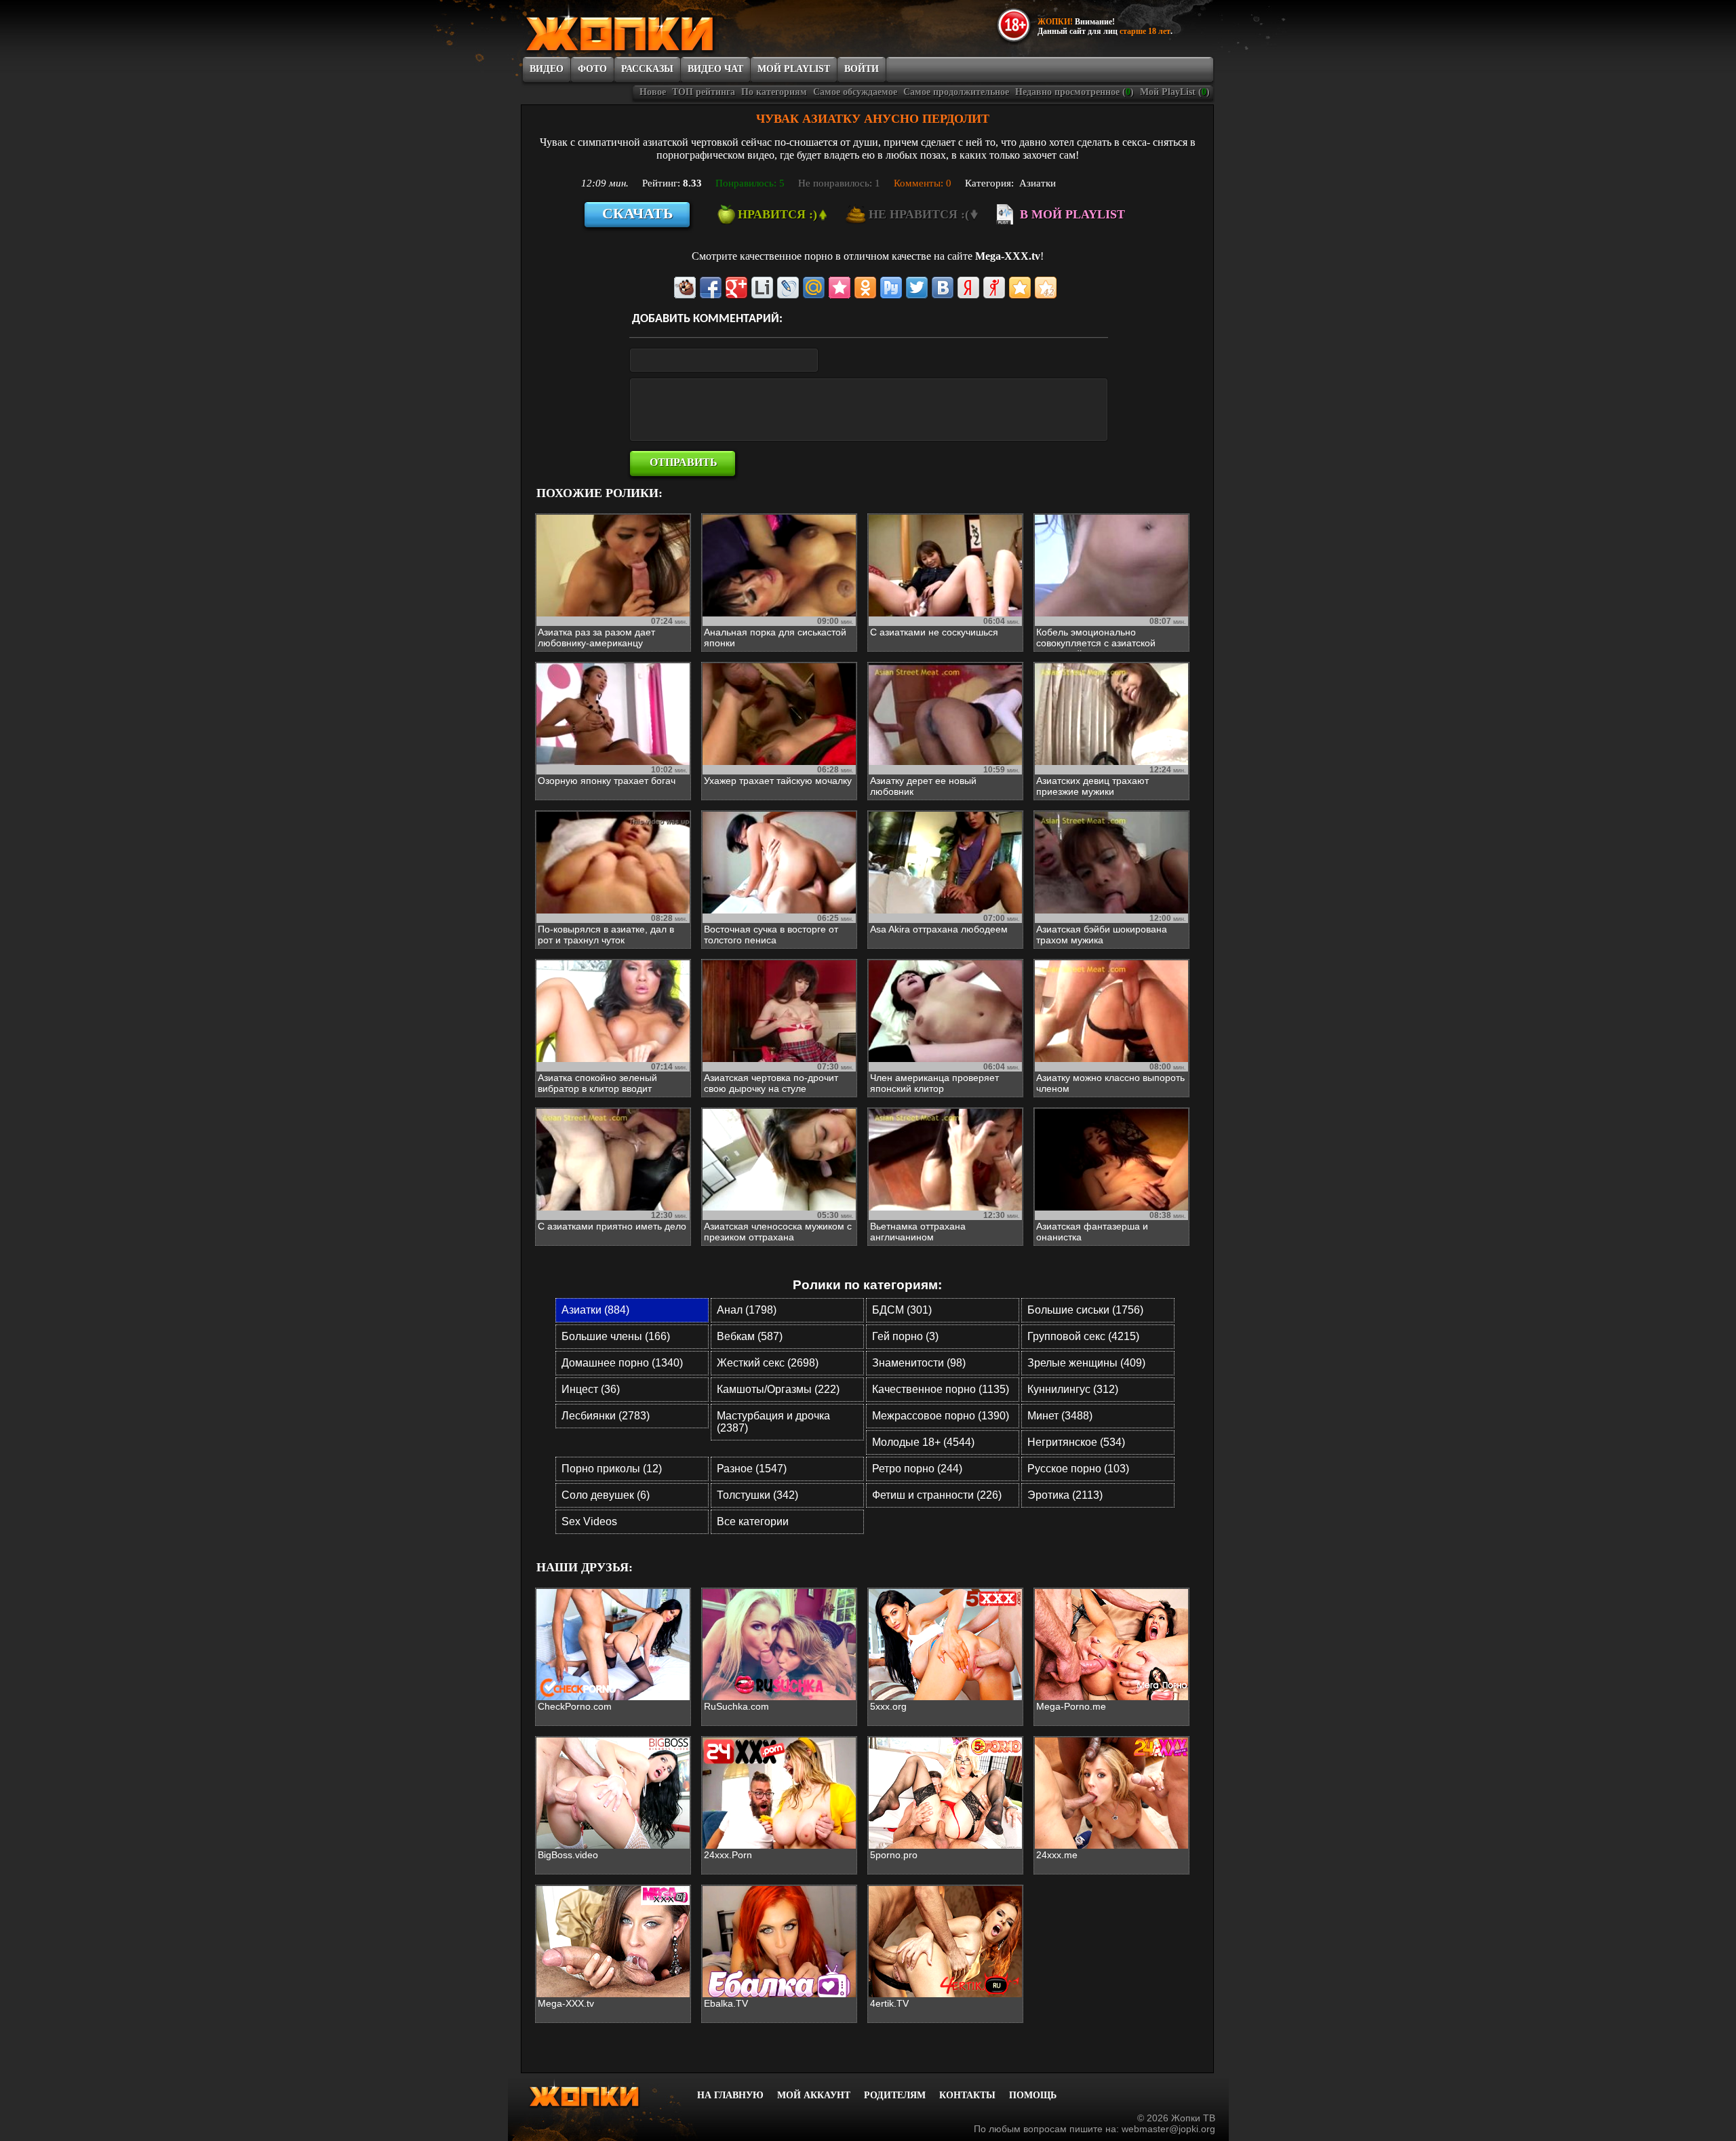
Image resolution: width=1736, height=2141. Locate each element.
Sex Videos (589, 1521)
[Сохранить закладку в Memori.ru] (840, 288)
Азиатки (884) (595, 1310)
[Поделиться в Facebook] (711, 288)
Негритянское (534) (1076, 1442)
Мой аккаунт (814, 2095)
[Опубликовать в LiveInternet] (762, 288)
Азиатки (1038, 183)
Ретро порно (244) (917, 1469)
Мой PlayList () (1175, 92)
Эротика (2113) (1065, 1495)
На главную (730, 2095)
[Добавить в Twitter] (917, 288)
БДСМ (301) (902, 1310)
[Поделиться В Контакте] (943, 288)
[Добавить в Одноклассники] (865, 288)
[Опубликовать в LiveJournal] (788, 288)
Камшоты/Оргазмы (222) (778, 1389)
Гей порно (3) (905, 1336)
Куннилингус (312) (1073, 1389)
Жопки (602, 2094)
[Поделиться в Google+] (736, 288)
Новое (653, 92)
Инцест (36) (591, 1389)
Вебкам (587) (750, 1336)
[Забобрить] (685, 288)
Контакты (967, 2095)
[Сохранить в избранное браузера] (1020, 288)
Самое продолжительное (956, 92)
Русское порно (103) (1078, 1469)
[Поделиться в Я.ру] (994, 288)
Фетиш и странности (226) (937, 1495)
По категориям (774, 92)
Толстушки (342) (757, 1495)
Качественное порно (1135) (941, 1389)
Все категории (753, 1521)
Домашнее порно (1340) (622, 1363)
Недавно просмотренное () (1074, 92)
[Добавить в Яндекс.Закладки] (968, 288)
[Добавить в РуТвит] (891, 288)
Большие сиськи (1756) (1085, 1310)
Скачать (638, 213)
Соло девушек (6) (606, 1495)
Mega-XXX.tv (1008, 256)
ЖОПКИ (651, 29)
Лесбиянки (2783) (606, 1416)
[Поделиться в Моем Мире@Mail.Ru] (814, 288)
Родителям (895, 2095)
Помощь (1033, 2095)
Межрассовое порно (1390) (941, 1416)
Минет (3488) (1060, 1416)
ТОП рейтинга (704, 92)
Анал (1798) (747, 1310)
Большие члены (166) (616, 1336)
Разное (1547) (752, 1469)
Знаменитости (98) (919, 1363)
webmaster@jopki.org (1168, 2129)
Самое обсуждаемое (855, 92)
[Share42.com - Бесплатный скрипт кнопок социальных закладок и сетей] (1046, 288)
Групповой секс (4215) (1083, 1336)
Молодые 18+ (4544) (923, 1442)
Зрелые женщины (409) (1086, 1363)
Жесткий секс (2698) (768, 1363)
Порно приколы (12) (612, 1469)
